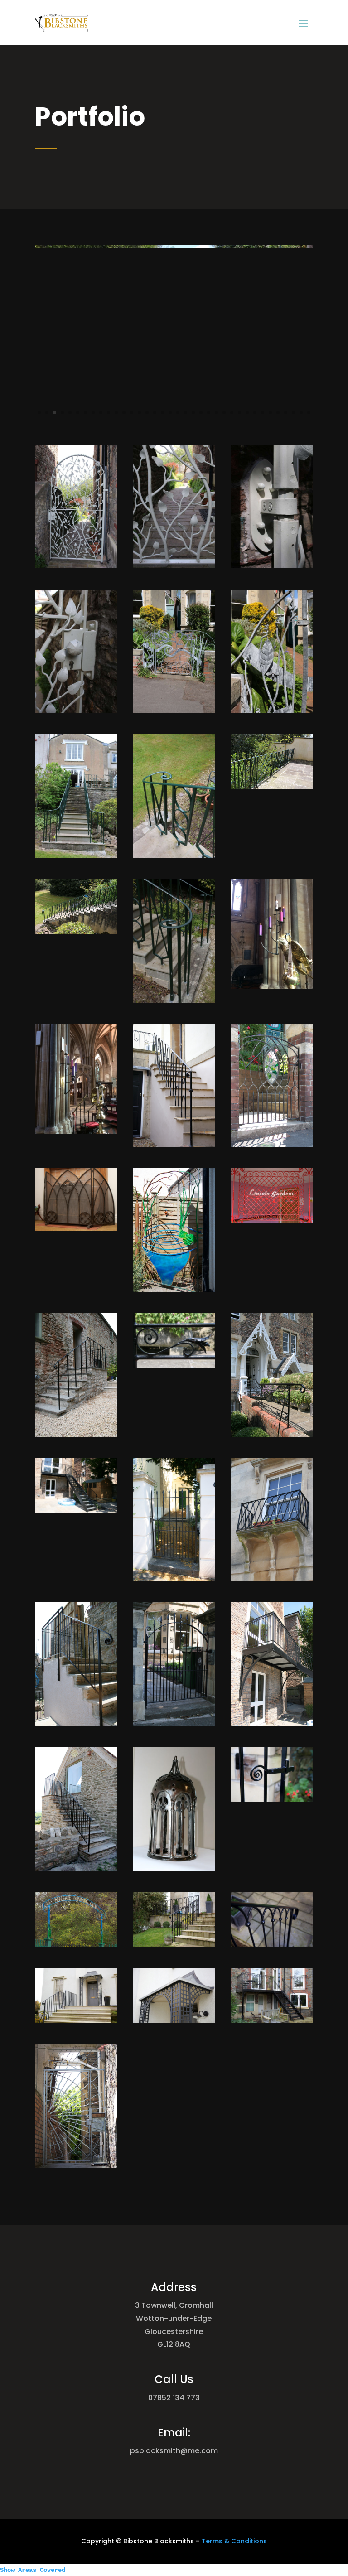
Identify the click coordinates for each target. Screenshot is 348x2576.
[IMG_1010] (76, 1724)
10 (109, 413)
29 (255, 413)
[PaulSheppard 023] (272, 1145)
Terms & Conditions (234, 2541)
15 (147, 413)
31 (270, 413)
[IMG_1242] (272, 1221)
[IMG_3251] (76, 931)
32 (278, 413)
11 (116, 413)
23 (209, 413)
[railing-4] (272, 1945)
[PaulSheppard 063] (174, 1145)
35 (301, 413)
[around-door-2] (76, 2020)
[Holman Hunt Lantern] (174, 1868)
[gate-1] (76, 2165)
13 (132, 413)
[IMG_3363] (174, 566)
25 (224, 413)
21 (193, 413)
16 (155, 413)
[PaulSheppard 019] (76, 1229)
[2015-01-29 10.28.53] (76, 1132)
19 (178, 413)
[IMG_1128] (76, 1510)
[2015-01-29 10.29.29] (272, 987)
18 (170, 413)
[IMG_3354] (76, 711)
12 (124, 413)
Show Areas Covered (33, 2570)
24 (216, 413)
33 (286, 413)
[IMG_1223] (76, 1434)
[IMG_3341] (174, 711)
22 (201, 413)
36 (309, 413)
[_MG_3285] (174, 1000)
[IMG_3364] (76, 566)
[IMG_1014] (174, 1724)
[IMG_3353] (272, 566)
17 (162, 413)
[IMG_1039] (272, 1579)
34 (293, 413)
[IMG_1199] (272, 1434)
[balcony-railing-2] (272, 2020)
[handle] (272, 1800)
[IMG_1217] (174, 1365)
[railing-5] (174, 1945)
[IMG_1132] (272, 1724)
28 (247, 413)
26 (232, 413)
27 (239, 413)
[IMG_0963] (76, 1868)
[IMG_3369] (174, 428)
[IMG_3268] (174, 855)
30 (263, 413)
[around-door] (174, 2020)
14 (139, 413)
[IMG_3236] (272, 786)
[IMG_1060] (174, 1579)
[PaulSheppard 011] (174, 1289)
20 (186, 413)
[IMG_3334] (272, 711)
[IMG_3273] (76, 855)
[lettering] (76, 1945)
